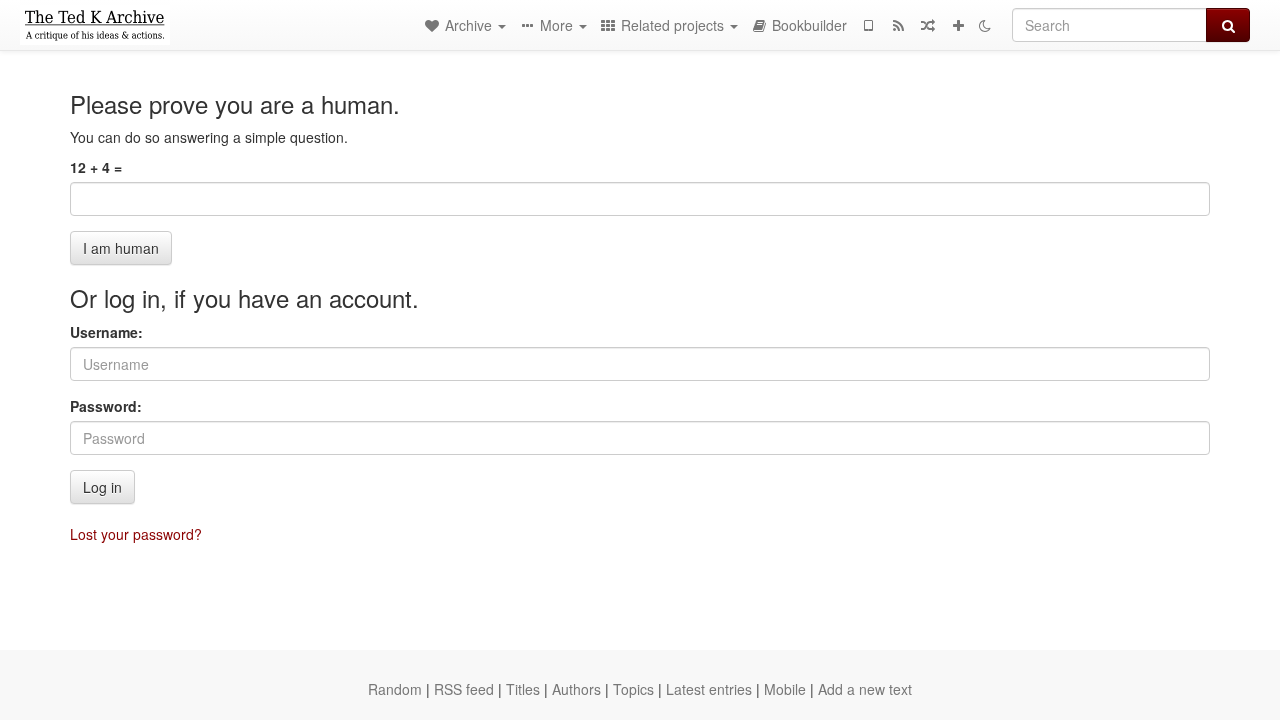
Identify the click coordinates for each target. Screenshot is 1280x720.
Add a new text (865, 689)
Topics (633, 689)
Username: (106, 332)
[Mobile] (868, 25)
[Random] (928, 25)
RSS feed (464, 689)
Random (395, 689)
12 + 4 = (96, 167)
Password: (106, 406)
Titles (523, 689)
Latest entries (709, 689)
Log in (102, 487)
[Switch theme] (985, 25)
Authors (576, 689)
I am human (121, 248)
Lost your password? (136, 534)
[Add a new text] (958, 25)
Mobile (785, 689)
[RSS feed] (898, 25)
